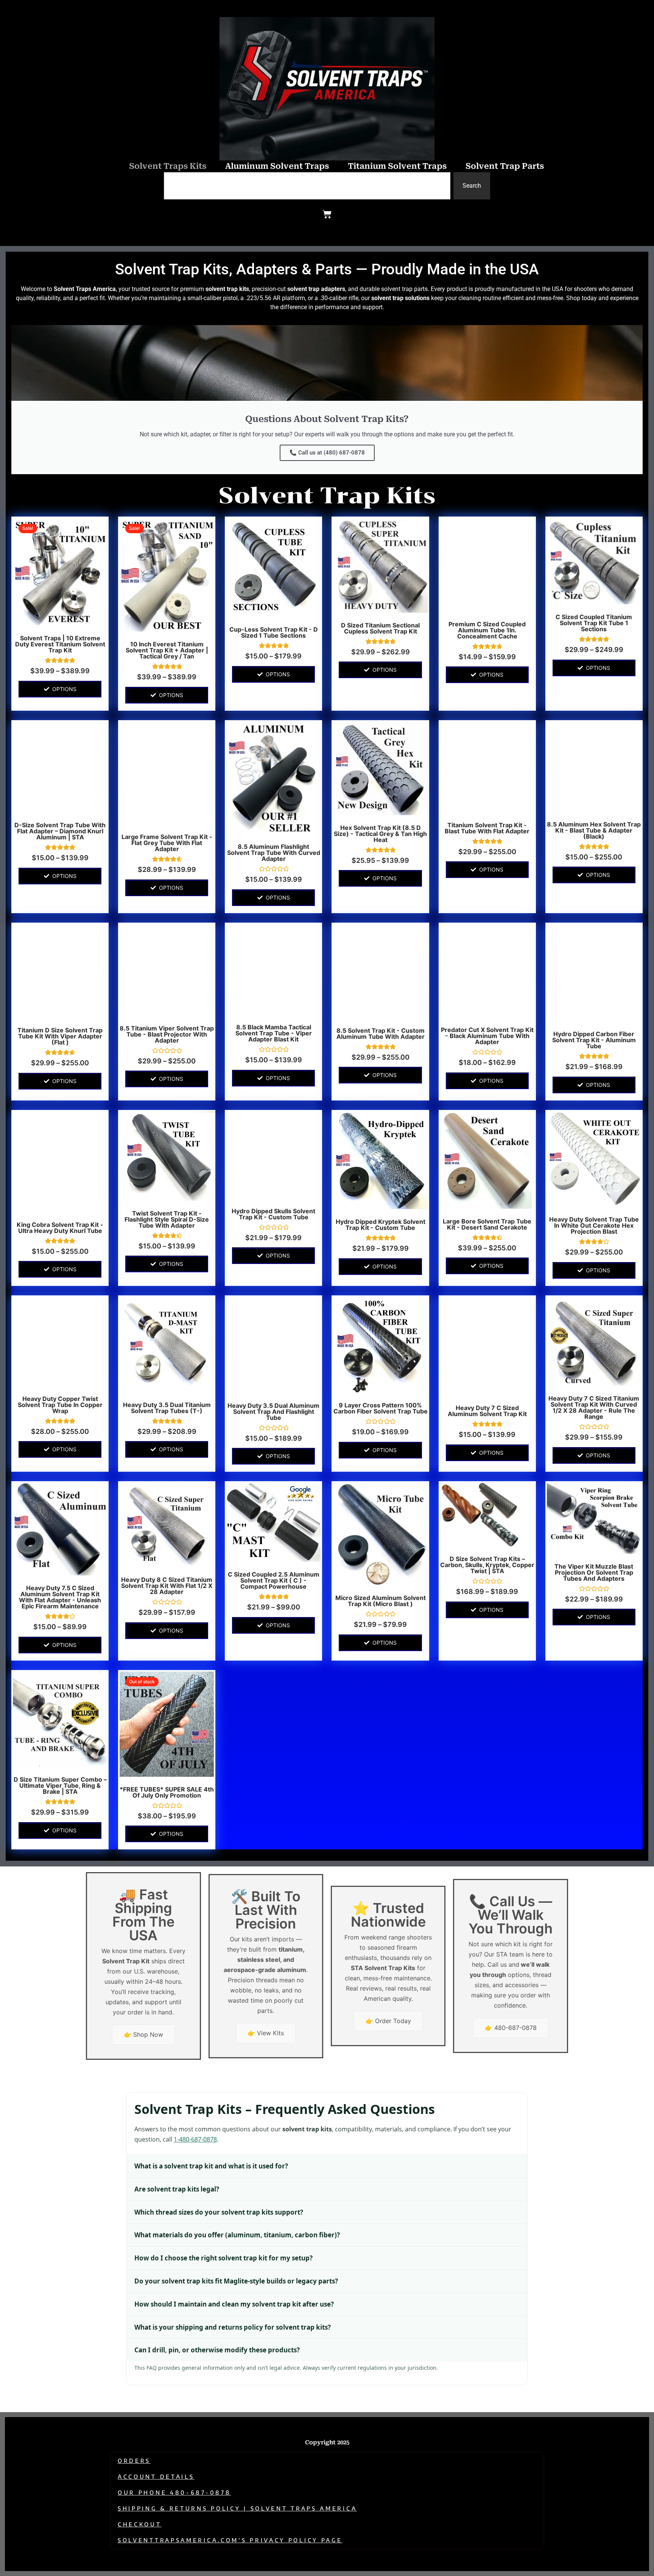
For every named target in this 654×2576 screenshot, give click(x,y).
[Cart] (327, 214)
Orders (134, 2461)
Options (64, 689)
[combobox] (307, 186)
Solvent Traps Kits (168, 166)
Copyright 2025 (327, 2442)
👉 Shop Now (143, 2034)
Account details (156, 2477)
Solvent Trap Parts (505, 166)
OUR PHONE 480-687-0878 (174, 2493)
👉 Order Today (388, 2021)
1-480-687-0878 (195, 2139)
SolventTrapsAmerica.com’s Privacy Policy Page (230, 2540)
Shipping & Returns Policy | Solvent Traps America (237, 2508)
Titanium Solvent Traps (397, 166)
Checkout (140, 2524)
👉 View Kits (266, 2033)
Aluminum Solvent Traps (277, 166)
